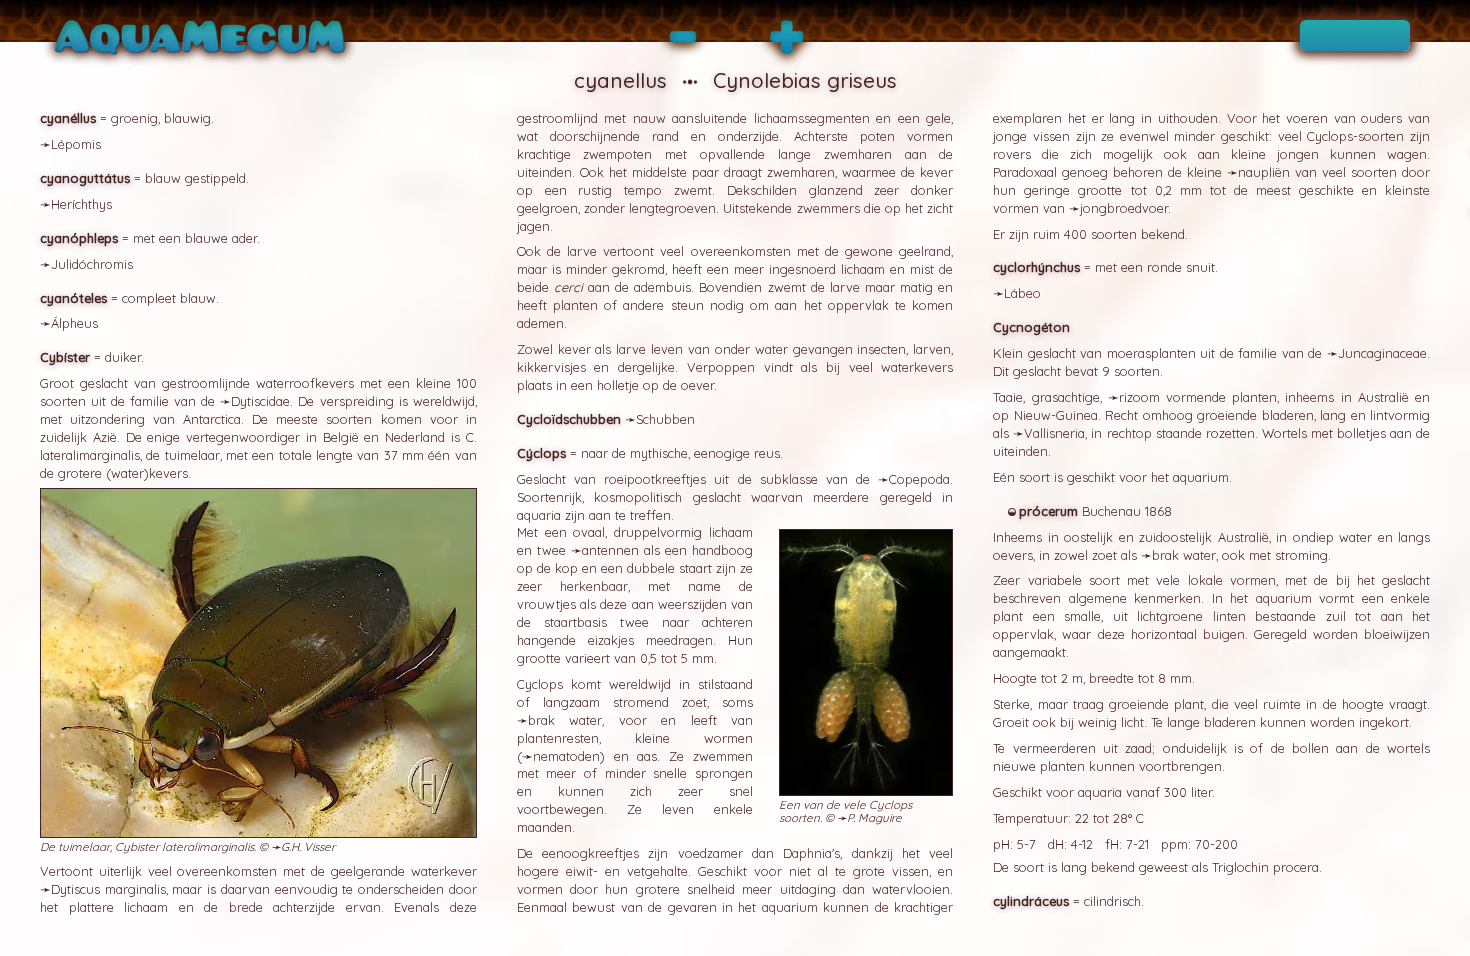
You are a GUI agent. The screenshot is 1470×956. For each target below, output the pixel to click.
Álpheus (74, 323)
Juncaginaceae (1382, 353)
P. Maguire (874, 817)
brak (1165, 555)
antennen (610, 550)
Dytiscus (75, 889)
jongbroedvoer (1124, 208)
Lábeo (1022, 293)
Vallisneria (1054, 433)
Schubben (665, 419)
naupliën (1264, 172)
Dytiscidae (260, 401)
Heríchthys (81, 204)
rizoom (1139, 397)
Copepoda (919, 479)
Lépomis (76, 144)
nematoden (566, 756)
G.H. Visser (308, 846)
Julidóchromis (92, 264)
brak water (565, 720)
